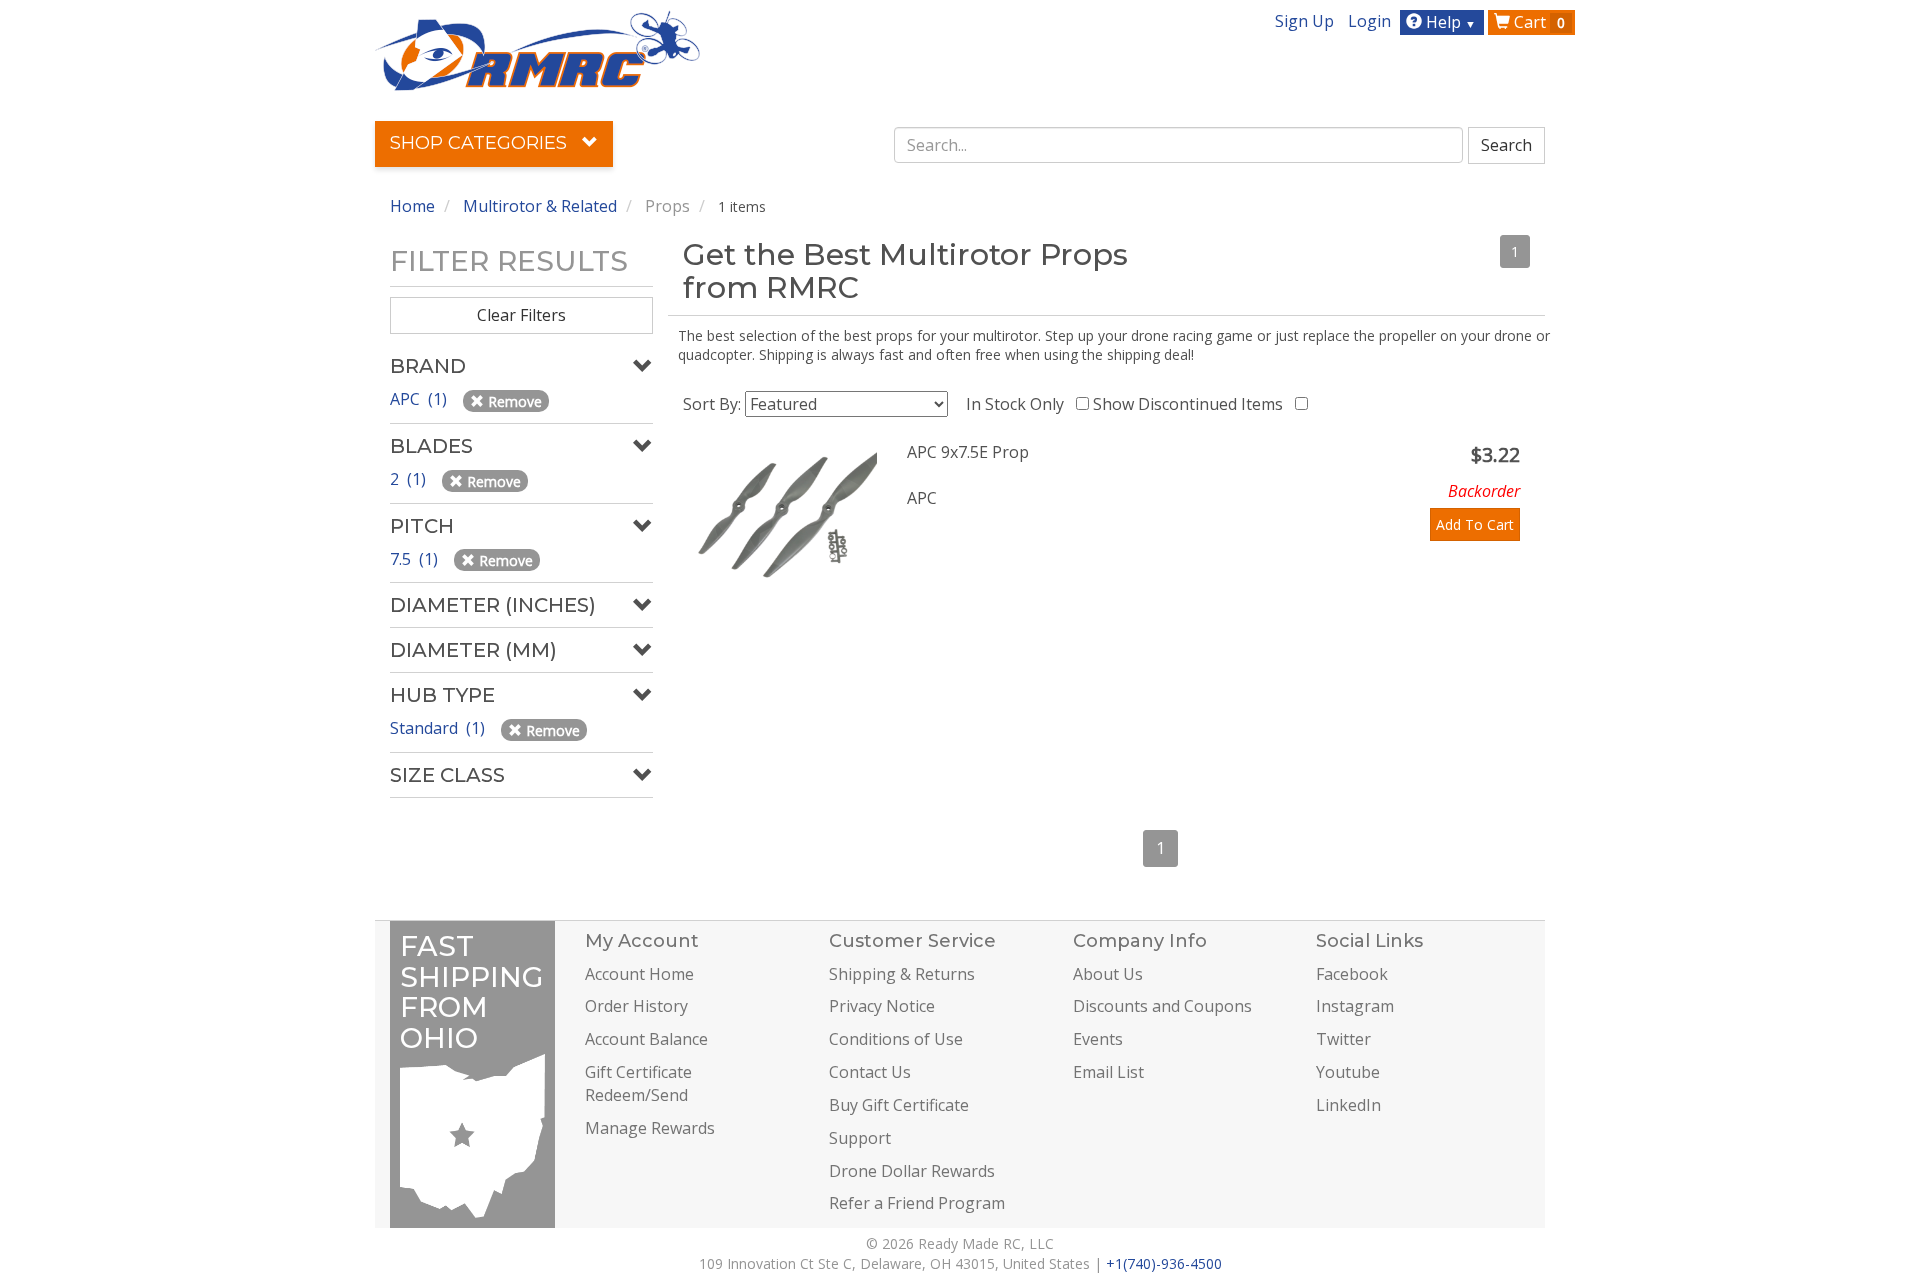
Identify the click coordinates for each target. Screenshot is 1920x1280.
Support (860, 1138)
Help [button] (1449, 22)
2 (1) (410, 479)
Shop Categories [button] (481, 143)
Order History (636, 1006)
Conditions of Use (896, 1039)
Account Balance (646, 1039)
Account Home (639, 974)
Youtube (1348, 1072)
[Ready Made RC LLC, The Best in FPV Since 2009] (537, 49)
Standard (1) (439, 728)
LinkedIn (1348, 1105)
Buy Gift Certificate (899, 1105)
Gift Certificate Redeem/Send (638, 1083)
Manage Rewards (650, 1128)
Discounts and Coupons (1162, 1006)
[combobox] (1179, 145)
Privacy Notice (882, 1006)
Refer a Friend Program (917, 1203)
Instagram (1355, 1006)
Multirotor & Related (540, 206)
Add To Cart (1475, 524)
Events (1098, 1039)
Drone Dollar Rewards (912, 1171)
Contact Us (870, 1072)
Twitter (1343, 1039)
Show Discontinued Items (1192, 404)
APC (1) (420, 399)
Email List (1108, 1072)
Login (1369, 21)
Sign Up (1304, 21)
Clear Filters (521, 315)
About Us (1108, 974)
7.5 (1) (416, 559)
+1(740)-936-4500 (1164, 1263)
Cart (1537, 22)
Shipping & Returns (902, 974)
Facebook (1352, 974)
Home (412, 206)
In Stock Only (1019, 404)
